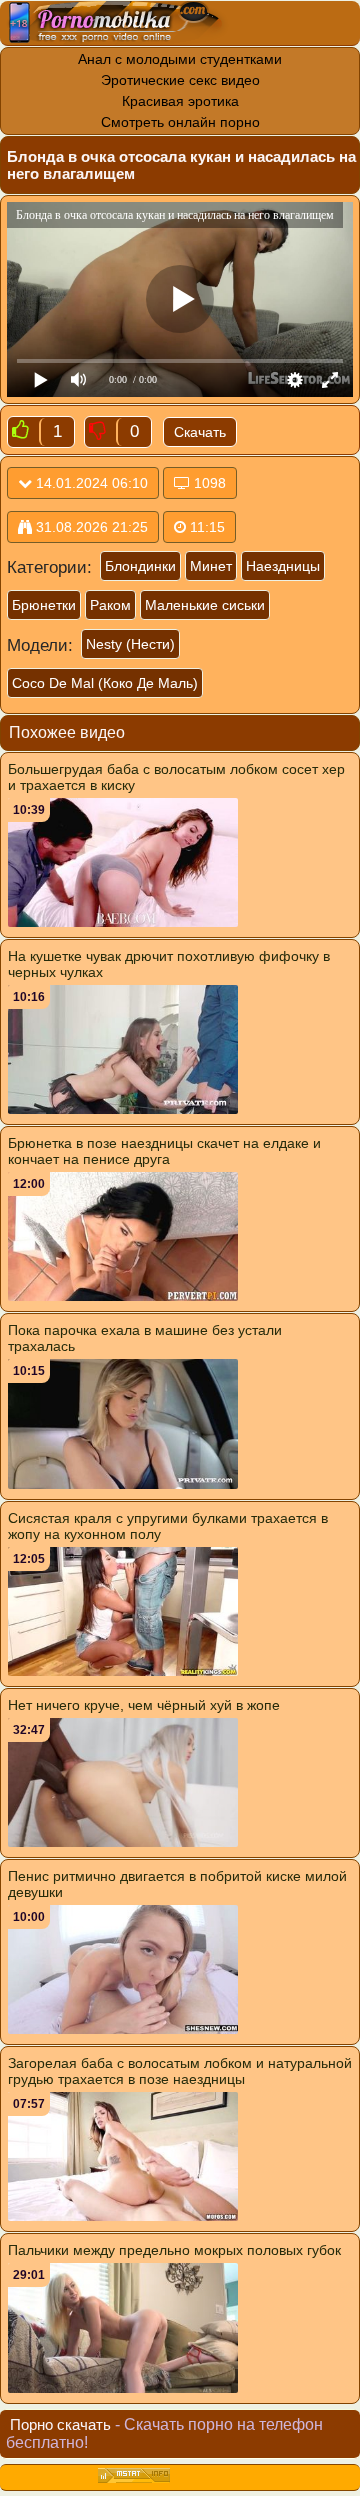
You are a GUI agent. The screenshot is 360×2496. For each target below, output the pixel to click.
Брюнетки (44, 605)
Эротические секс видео (180, 80)
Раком (110, 605)
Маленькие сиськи (205, 605)
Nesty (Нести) (130, 644)
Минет (211, 566)
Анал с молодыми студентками (180, 59)
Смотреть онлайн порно (180, 122)
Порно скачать (60, 2424)
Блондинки (140, 566)
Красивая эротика (180, 101)
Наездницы (283, 566)
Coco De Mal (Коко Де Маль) (105, 683)
